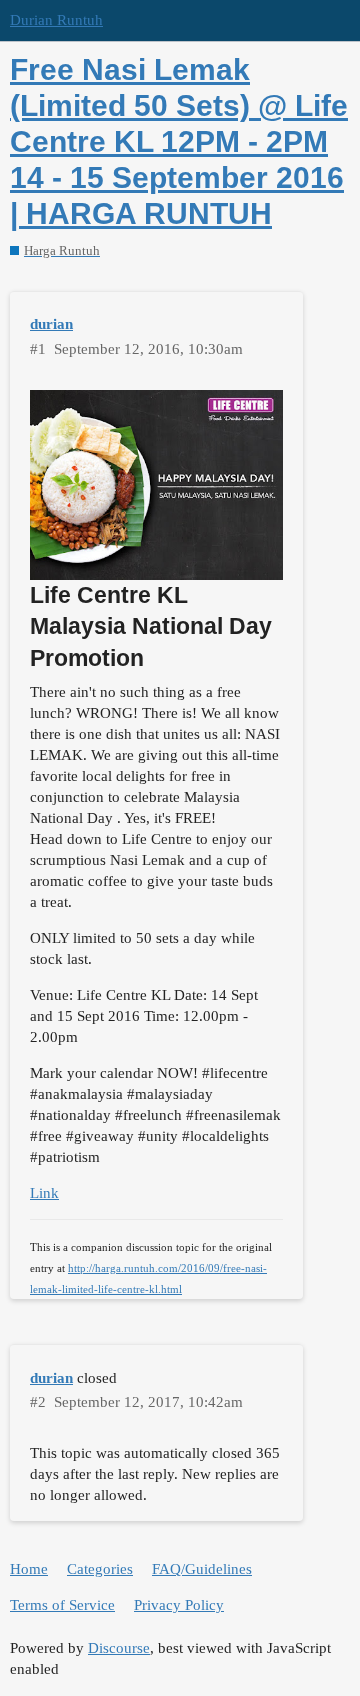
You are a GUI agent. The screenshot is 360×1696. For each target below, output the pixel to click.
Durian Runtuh (56, 20)
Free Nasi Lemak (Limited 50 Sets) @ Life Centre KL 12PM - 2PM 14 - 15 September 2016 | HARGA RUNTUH (179, 141)
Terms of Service (62, 1605)
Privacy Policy (179, 1605)
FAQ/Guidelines (202, 1569)
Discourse (119, 1648)
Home (29, 1569)
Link (44, 1193)
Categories (100, 1569)
